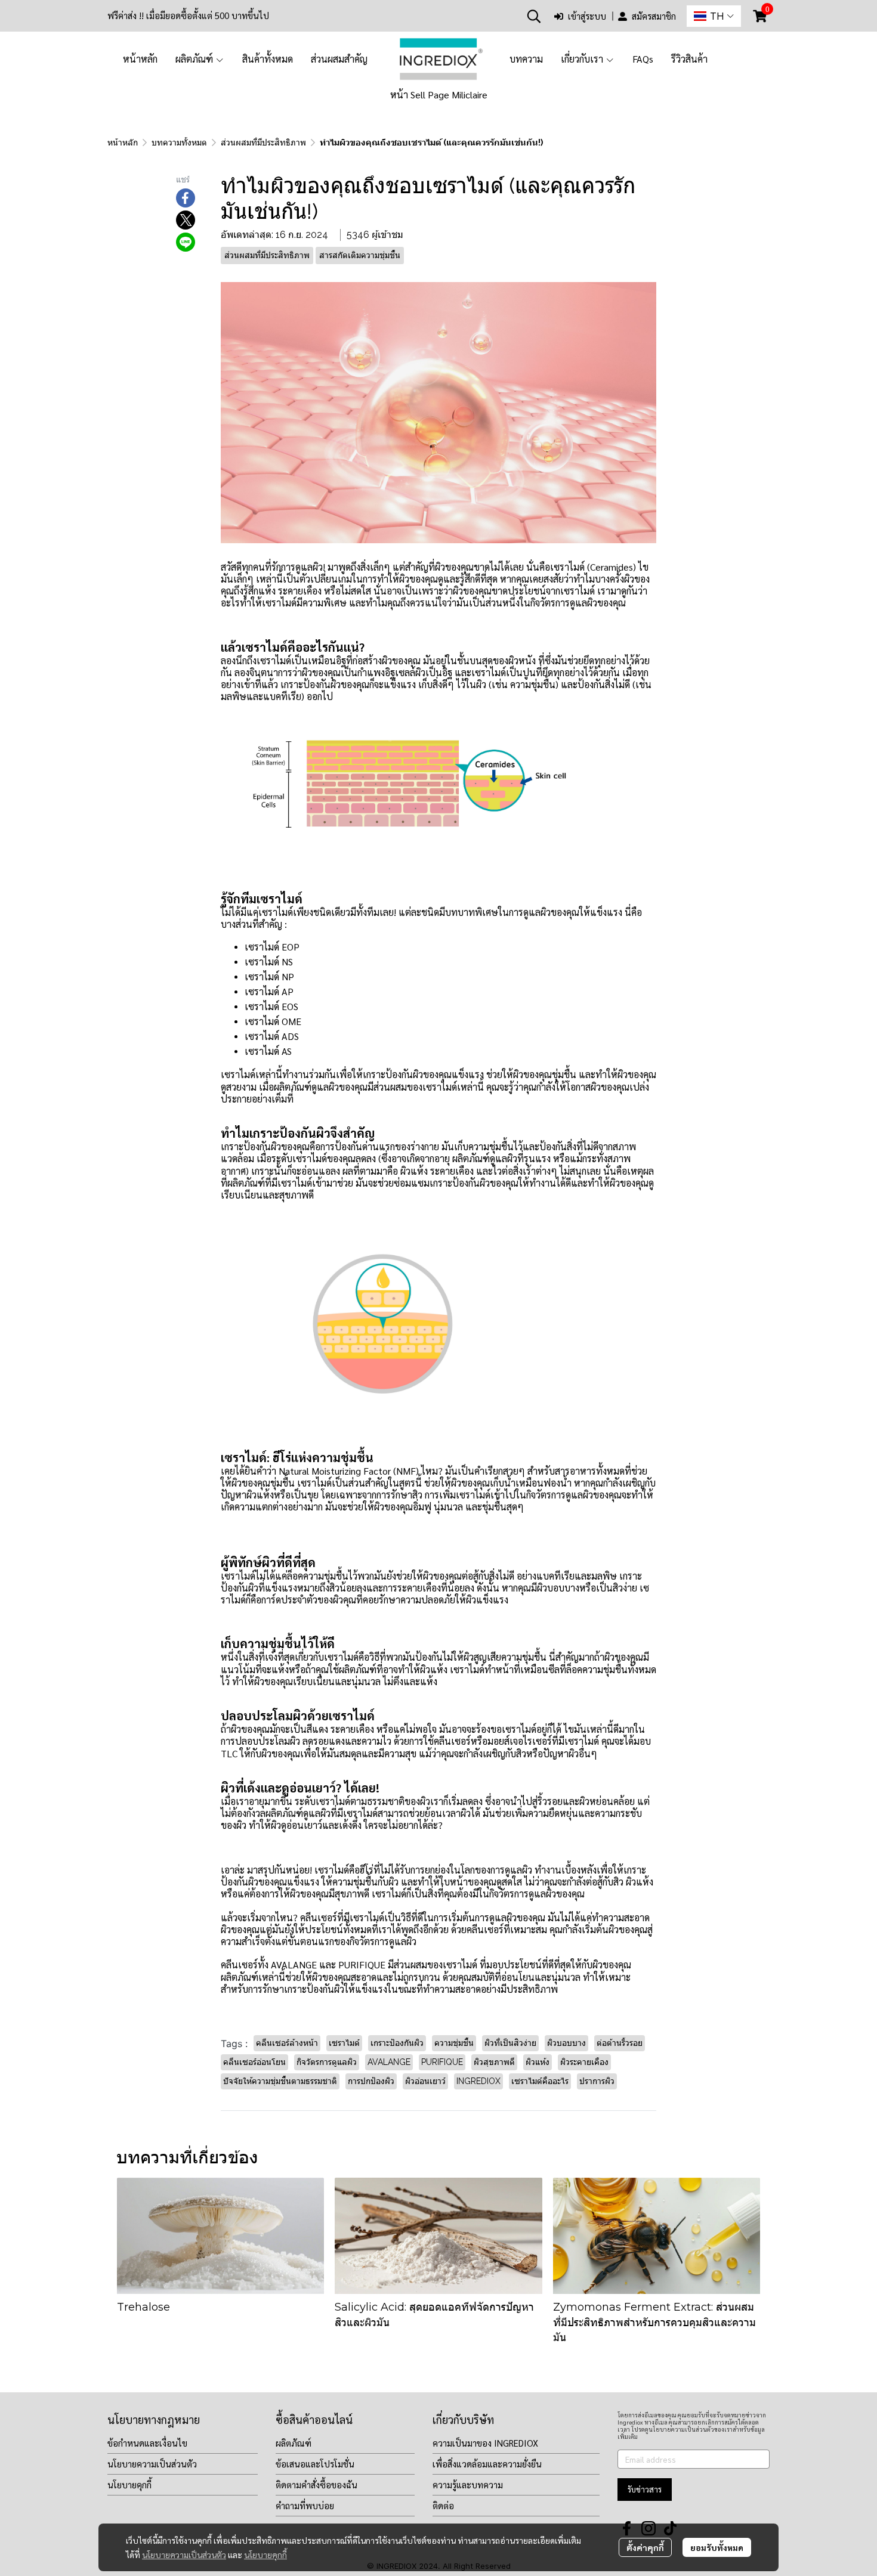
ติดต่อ (443, 2505)
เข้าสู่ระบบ (587, 16)
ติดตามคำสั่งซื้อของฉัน (316, 2484)
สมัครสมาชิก (654, 16)
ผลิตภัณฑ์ (294, 2443)
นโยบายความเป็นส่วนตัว (184, 2555)
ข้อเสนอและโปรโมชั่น (315, 2464)
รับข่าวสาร (645, 2489)
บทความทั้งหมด (179, 143)
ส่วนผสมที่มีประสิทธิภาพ (263, 143)
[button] (534, 16)
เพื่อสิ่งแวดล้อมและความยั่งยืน (487, 2464)
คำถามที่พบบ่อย (305, 2505)
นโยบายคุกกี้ (265, 2555)
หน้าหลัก (123, 143)
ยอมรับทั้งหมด (717, 2547)
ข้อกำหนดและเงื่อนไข (147, 2443)
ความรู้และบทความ (468, 2484)
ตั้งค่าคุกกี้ (645, 2547)
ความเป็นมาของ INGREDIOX (485, 2443)
